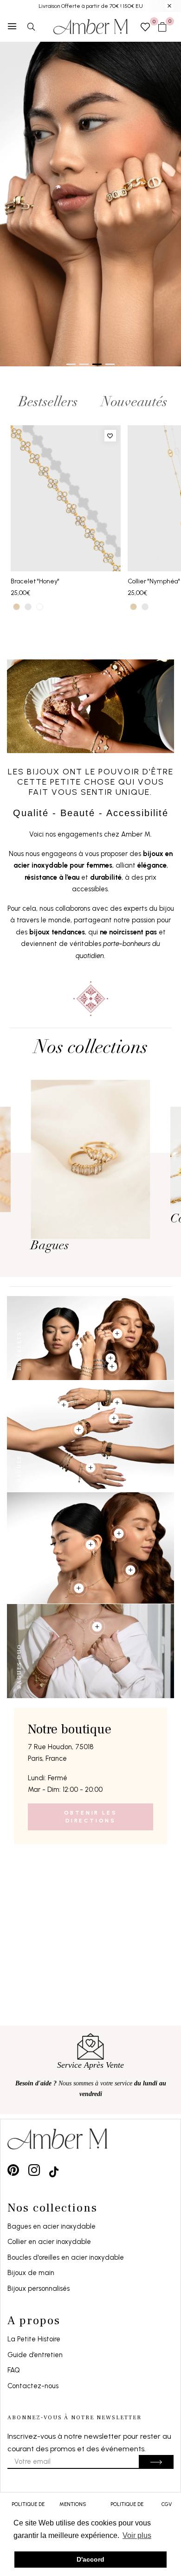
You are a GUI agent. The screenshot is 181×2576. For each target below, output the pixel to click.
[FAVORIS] (110, 436)
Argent (28, 607)
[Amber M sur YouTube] (54, 2170)
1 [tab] (71, 364)
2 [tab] (84, 364)
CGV (167, 2504)
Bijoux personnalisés (39, 2288)
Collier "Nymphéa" (154, 581)
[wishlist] (145, 28)
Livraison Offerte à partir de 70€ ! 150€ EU (91, 6)
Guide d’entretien (35, 2355)
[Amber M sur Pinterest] (13, 2170)
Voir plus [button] (137, 2535)
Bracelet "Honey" (35, 581)
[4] (77, 1345)
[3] (117, 1334)
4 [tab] (110, 364)
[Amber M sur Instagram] (34, 2170)
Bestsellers (48, 403)
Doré (16, 607)
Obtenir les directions (91, 1817)
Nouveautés (134, 403)
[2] (112, 1367)
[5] (90, 1468)
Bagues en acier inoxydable (52, 2226)
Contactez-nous (33, 2386)
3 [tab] (97, 364)
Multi (40, 607)
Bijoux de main (31, 2273)
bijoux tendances (57, 932)
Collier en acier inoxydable (49, 2242)
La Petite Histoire (34, 2339)
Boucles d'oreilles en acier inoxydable (66, 2257)
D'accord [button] (90, 2559)
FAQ (14, 2370)
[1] (110, 1358)
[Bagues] (90, 1159)
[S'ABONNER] (156, 2462)
